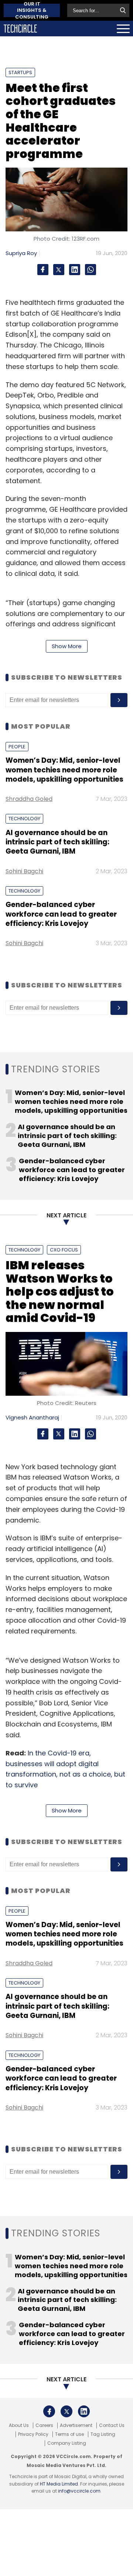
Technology (24, 819)
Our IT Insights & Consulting (32, 10)
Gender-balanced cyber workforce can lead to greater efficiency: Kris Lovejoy (61, 914)
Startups (20, 72)
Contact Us (112, 2425)
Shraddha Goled (29, 799)
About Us (19, 2425)
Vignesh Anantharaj (32, 1417)
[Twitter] (59, 270)
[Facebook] (43, 270)
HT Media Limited (59, 2484)
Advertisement (76, 2425)
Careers (44, 2425)
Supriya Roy (21, 253)
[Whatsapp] (91, 270)
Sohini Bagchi (24, 871)
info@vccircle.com (79, 2491)
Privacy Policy (33, 2434)
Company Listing (67, 2443)
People (17, 747)
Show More (67, 646)
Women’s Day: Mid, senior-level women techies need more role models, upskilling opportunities (64, 770)
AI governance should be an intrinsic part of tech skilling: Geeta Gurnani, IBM (57, 842)
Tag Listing (103, 2434)
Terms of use (69, 2434)
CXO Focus (64, 1250)
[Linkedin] (75, 270)
